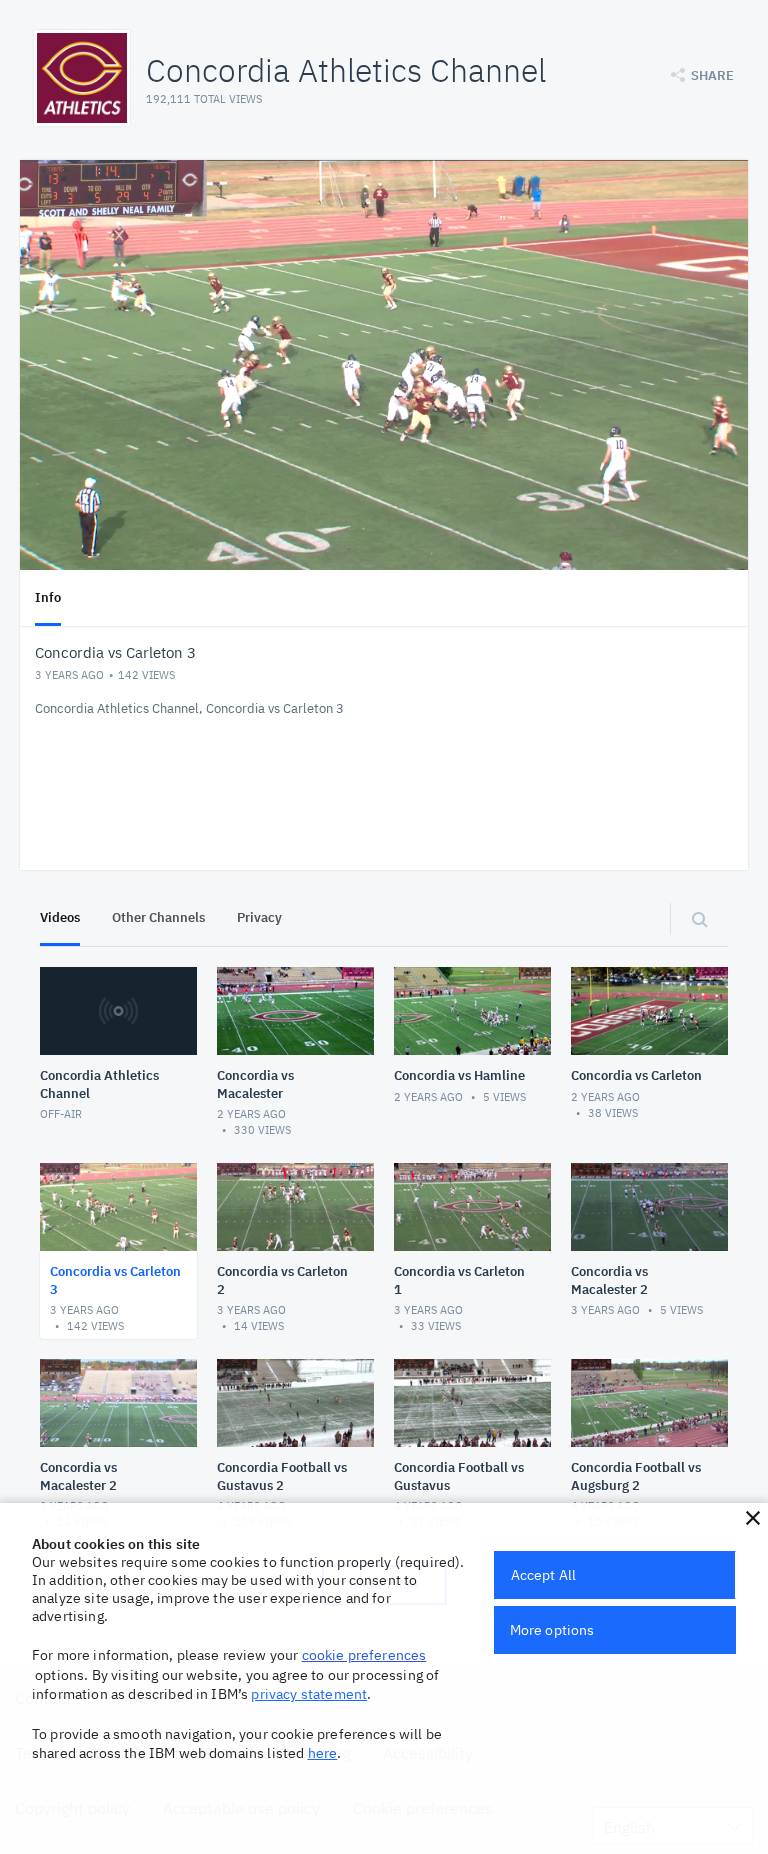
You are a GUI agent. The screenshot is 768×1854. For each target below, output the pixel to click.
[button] (753, 1518)
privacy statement (309, 1694)
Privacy (259, 917)
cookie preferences (364, 1655)
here (323, 1753)
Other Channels (158, 917)
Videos (60, 917)
